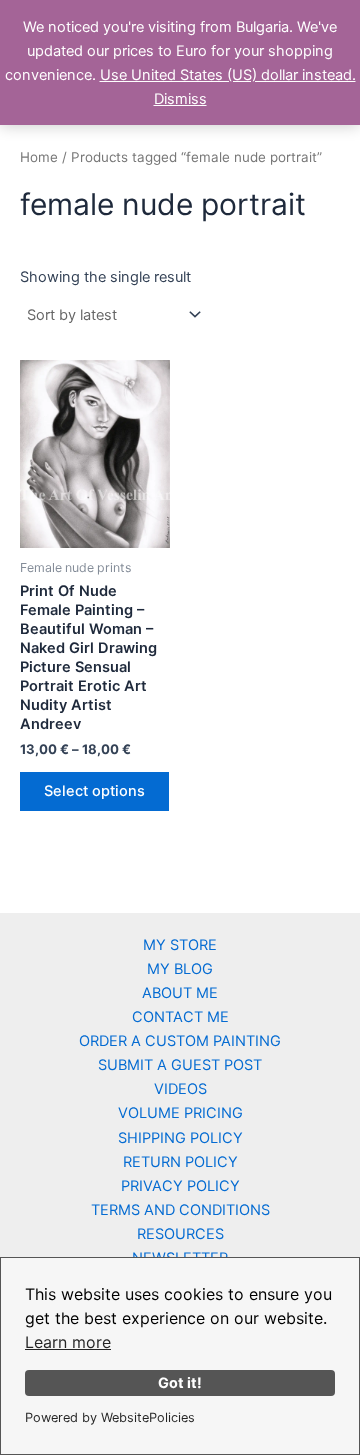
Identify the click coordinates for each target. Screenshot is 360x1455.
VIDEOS (180, 1089)
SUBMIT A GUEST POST (180, 1065)
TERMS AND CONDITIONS (180, 1210)
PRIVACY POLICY (180, 1186)
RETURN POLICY (180, 1162)
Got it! (180, 1382)
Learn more (68, 1342)
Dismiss (180, 99)
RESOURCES (180, 1234)
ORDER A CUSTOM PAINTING (180, 1041)
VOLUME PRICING (180, 1113)
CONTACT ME (180, 1017)
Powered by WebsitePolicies (110, 1417)
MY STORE (180, 945)
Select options (94, 791)
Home (39, 157)
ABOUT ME (180, 993)
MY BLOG (180, 969)
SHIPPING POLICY (180, 1138)
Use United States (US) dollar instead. (228, 75)
